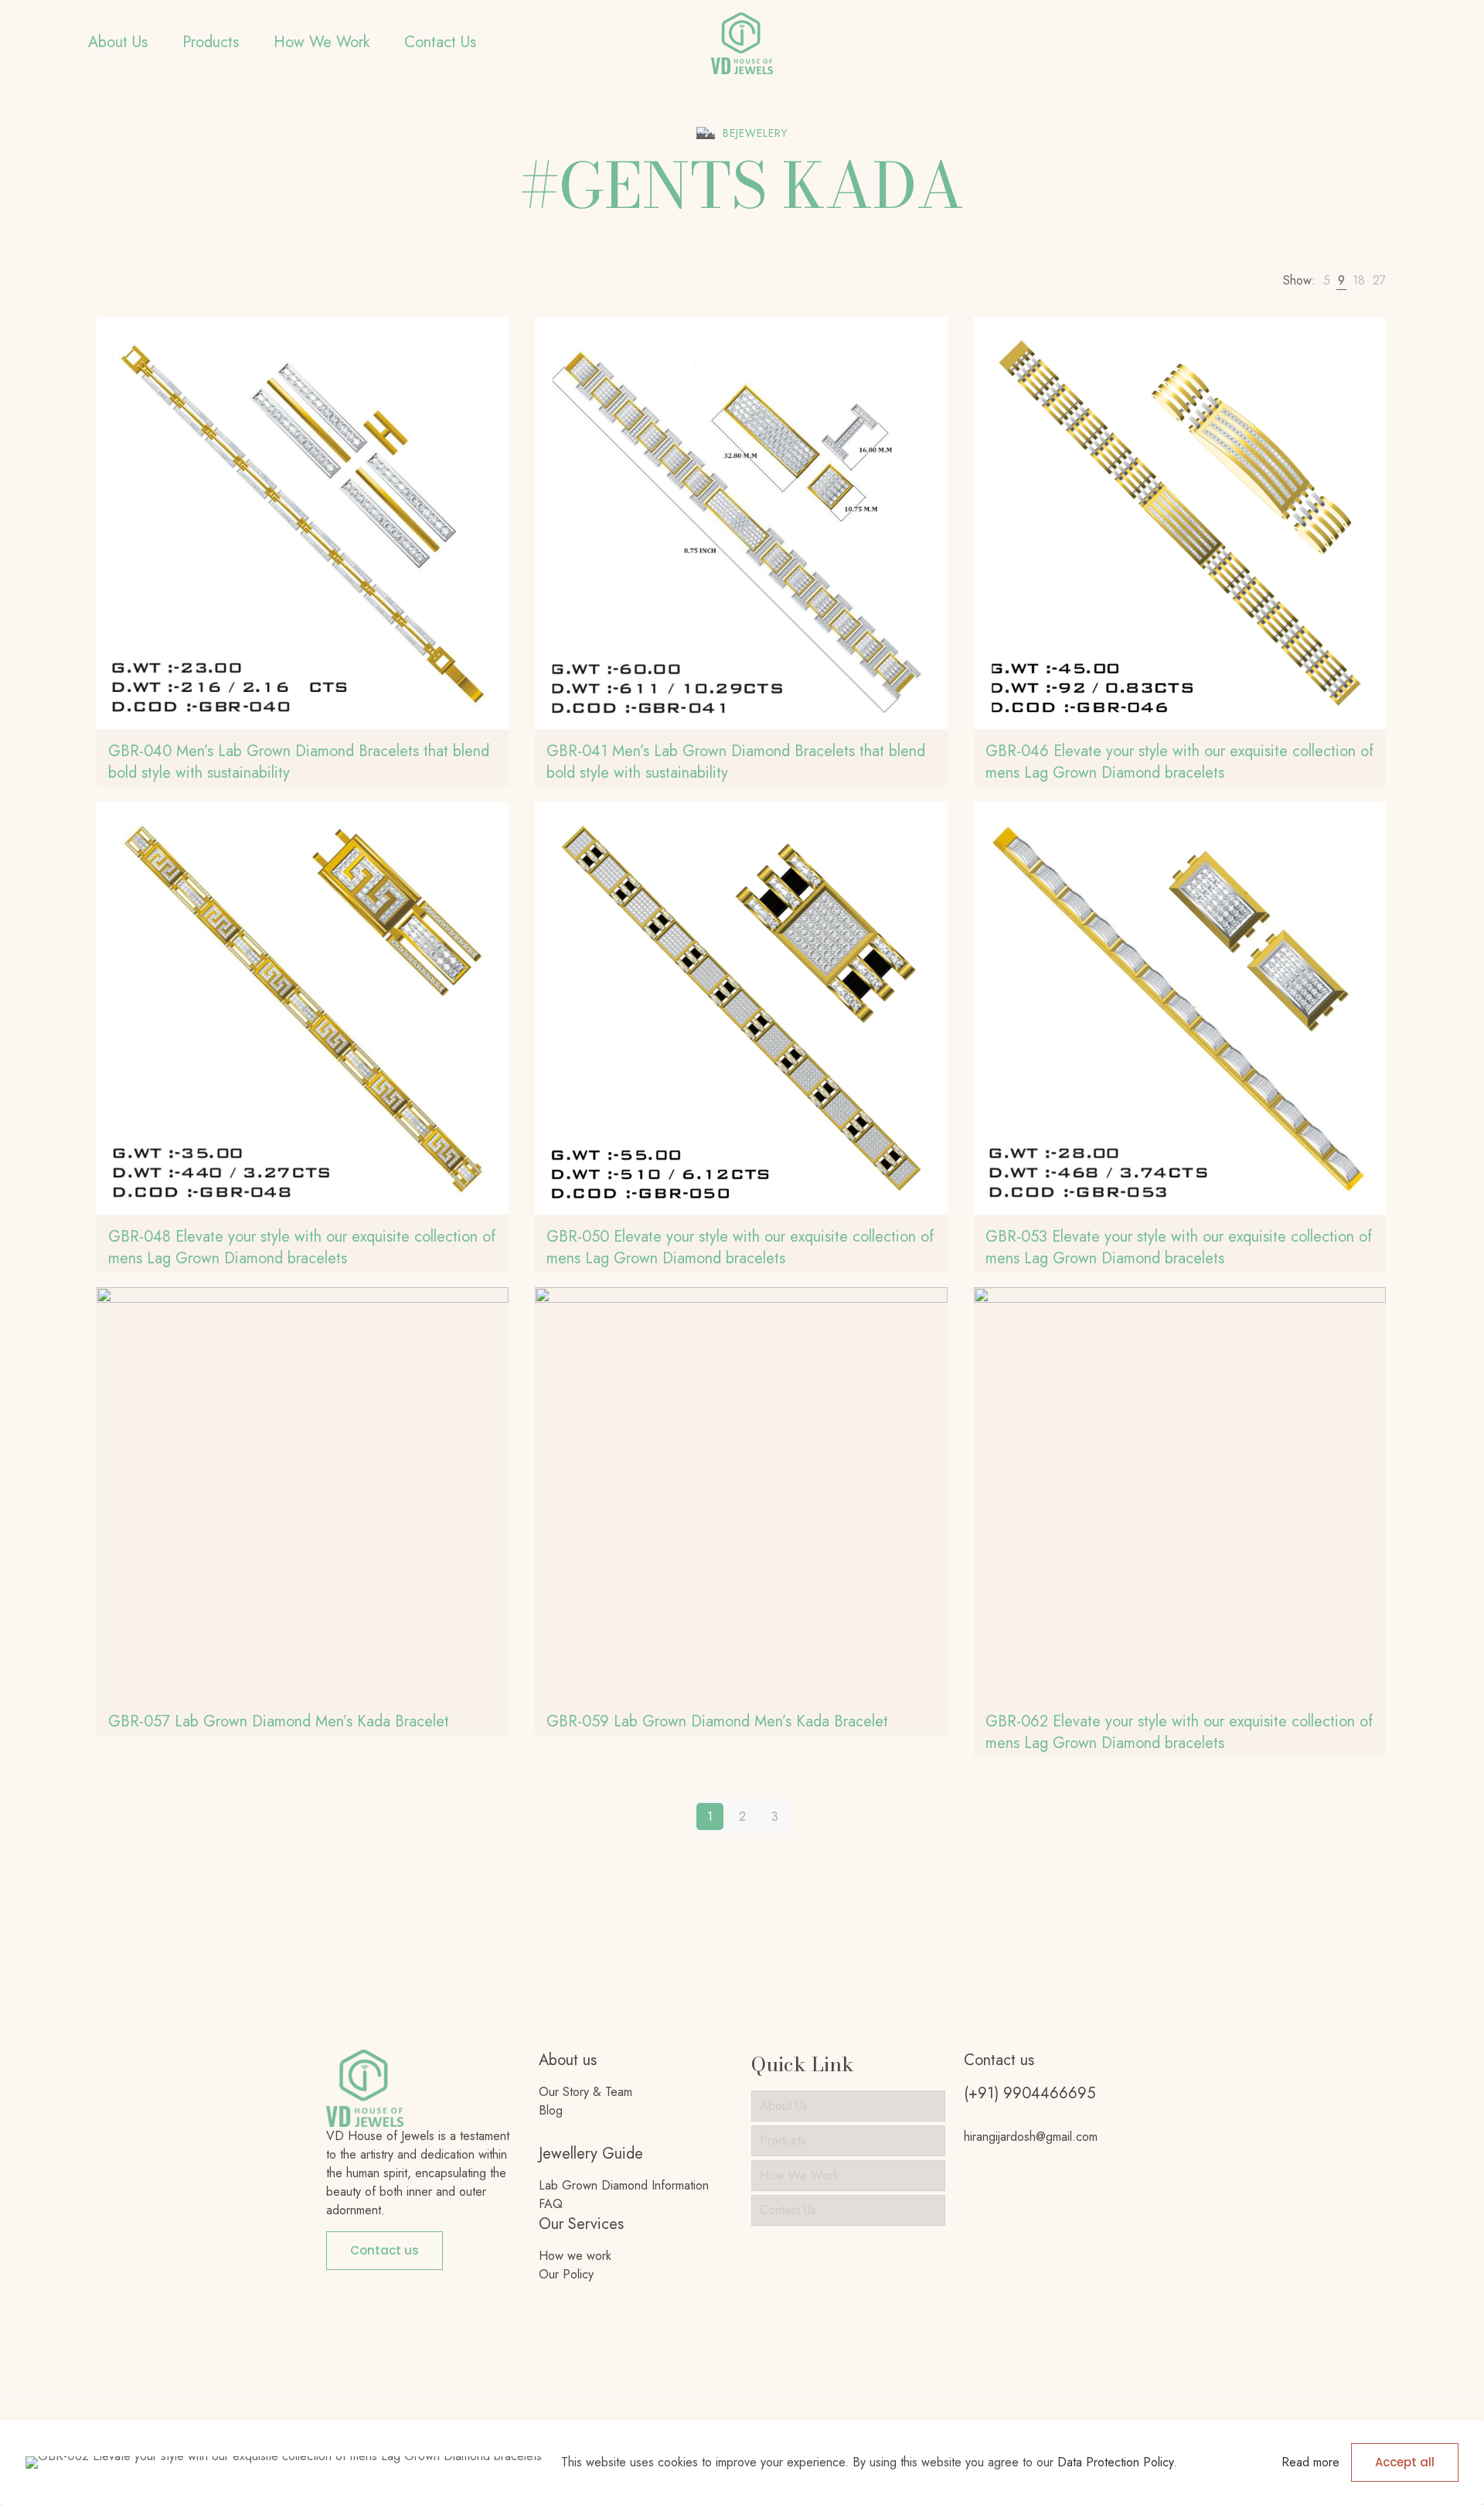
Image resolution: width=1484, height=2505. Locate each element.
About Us (784, 2106)
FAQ (551, 2204)
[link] (1327, 281)
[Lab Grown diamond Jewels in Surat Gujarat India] (742, 43)
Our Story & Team (585, 2092)
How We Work (799, 2175)
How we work (575, 2256)
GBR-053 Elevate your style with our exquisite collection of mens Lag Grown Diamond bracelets (1179, 1247)
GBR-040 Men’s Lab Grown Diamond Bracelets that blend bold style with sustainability (299, 762)
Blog (551, 2110)
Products (783, 2140)
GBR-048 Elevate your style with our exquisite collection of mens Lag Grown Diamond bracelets (302, 1247)
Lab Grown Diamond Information (624, 2185)
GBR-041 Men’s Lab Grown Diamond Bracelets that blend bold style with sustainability (736, 762)
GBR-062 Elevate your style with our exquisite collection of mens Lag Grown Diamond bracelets (1179, 1732)
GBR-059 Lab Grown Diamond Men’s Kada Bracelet (717, 1721)
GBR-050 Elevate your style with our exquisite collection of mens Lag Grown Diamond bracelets (740, 1247)
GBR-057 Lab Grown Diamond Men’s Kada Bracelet (279, 1721)
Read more (1310, 2462)
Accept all (1405, 2462)
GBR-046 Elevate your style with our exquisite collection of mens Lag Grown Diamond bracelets (1179, 762)
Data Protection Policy (1115, 2462)
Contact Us (788, 2210)
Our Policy (566, 2274)
